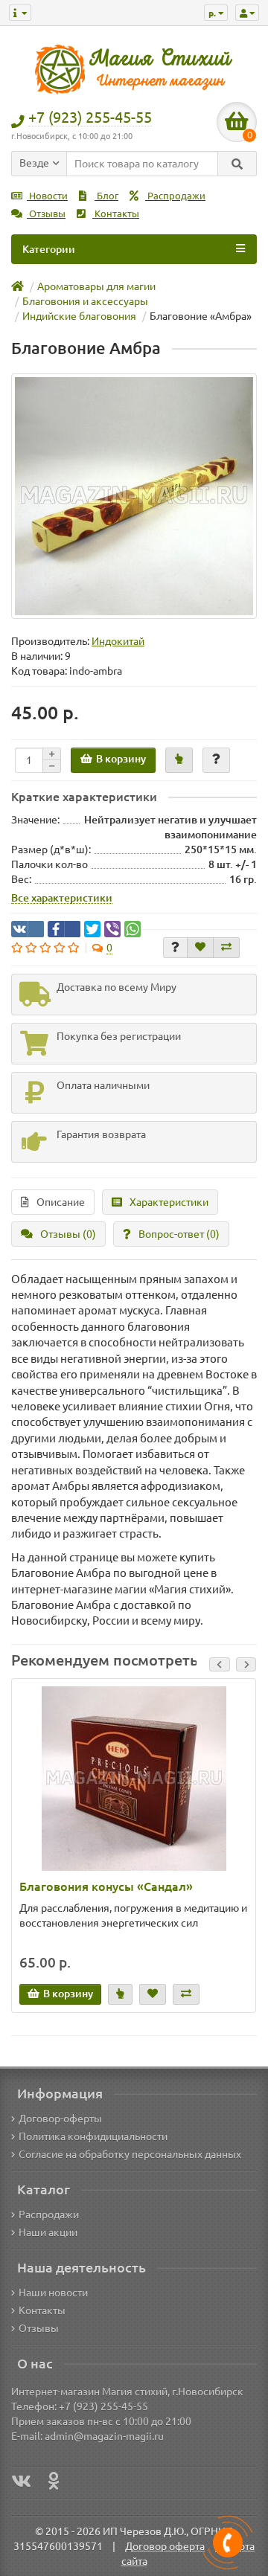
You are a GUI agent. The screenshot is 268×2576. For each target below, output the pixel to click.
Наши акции (48, 2232)
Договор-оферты (60, 2119)
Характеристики (169, 1202)
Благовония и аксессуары (85, 301)
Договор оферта (165, 2546)
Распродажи (175, 196)
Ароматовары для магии (96, 286)
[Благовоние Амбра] (134, 496)
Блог (106, 196)
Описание (61, 1202)
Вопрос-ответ (179, 1234)
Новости (47, 196)
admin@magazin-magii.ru (104, 2436)
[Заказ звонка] (228, 2543)
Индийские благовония (79, 316)
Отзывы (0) (68, 1234)
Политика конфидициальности (93, 2136)
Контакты (116, 214)
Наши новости (53, 2293)
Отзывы (46, 214)
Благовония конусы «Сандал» (106, 1886)
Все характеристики (62, 898)
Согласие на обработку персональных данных (130, 2154)
